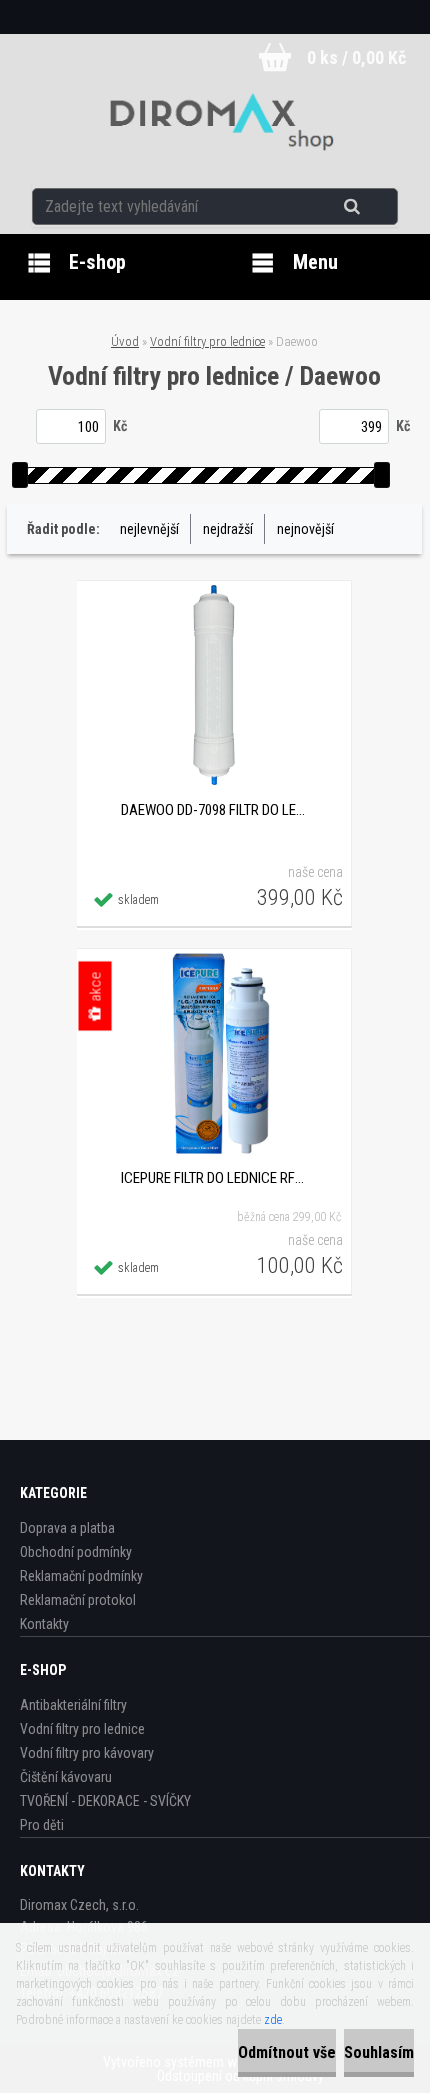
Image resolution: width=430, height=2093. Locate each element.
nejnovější (305, 529)
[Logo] (215, 124)
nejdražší (228, 529)
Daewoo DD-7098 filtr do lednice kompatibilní (214, 810)
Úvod (125, 341)
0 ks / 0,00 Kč (356, 57)
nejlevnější (149, 529)
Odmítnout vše (287, 2052)
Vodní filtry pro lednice (207, 341)
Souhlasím (379, 2052)
